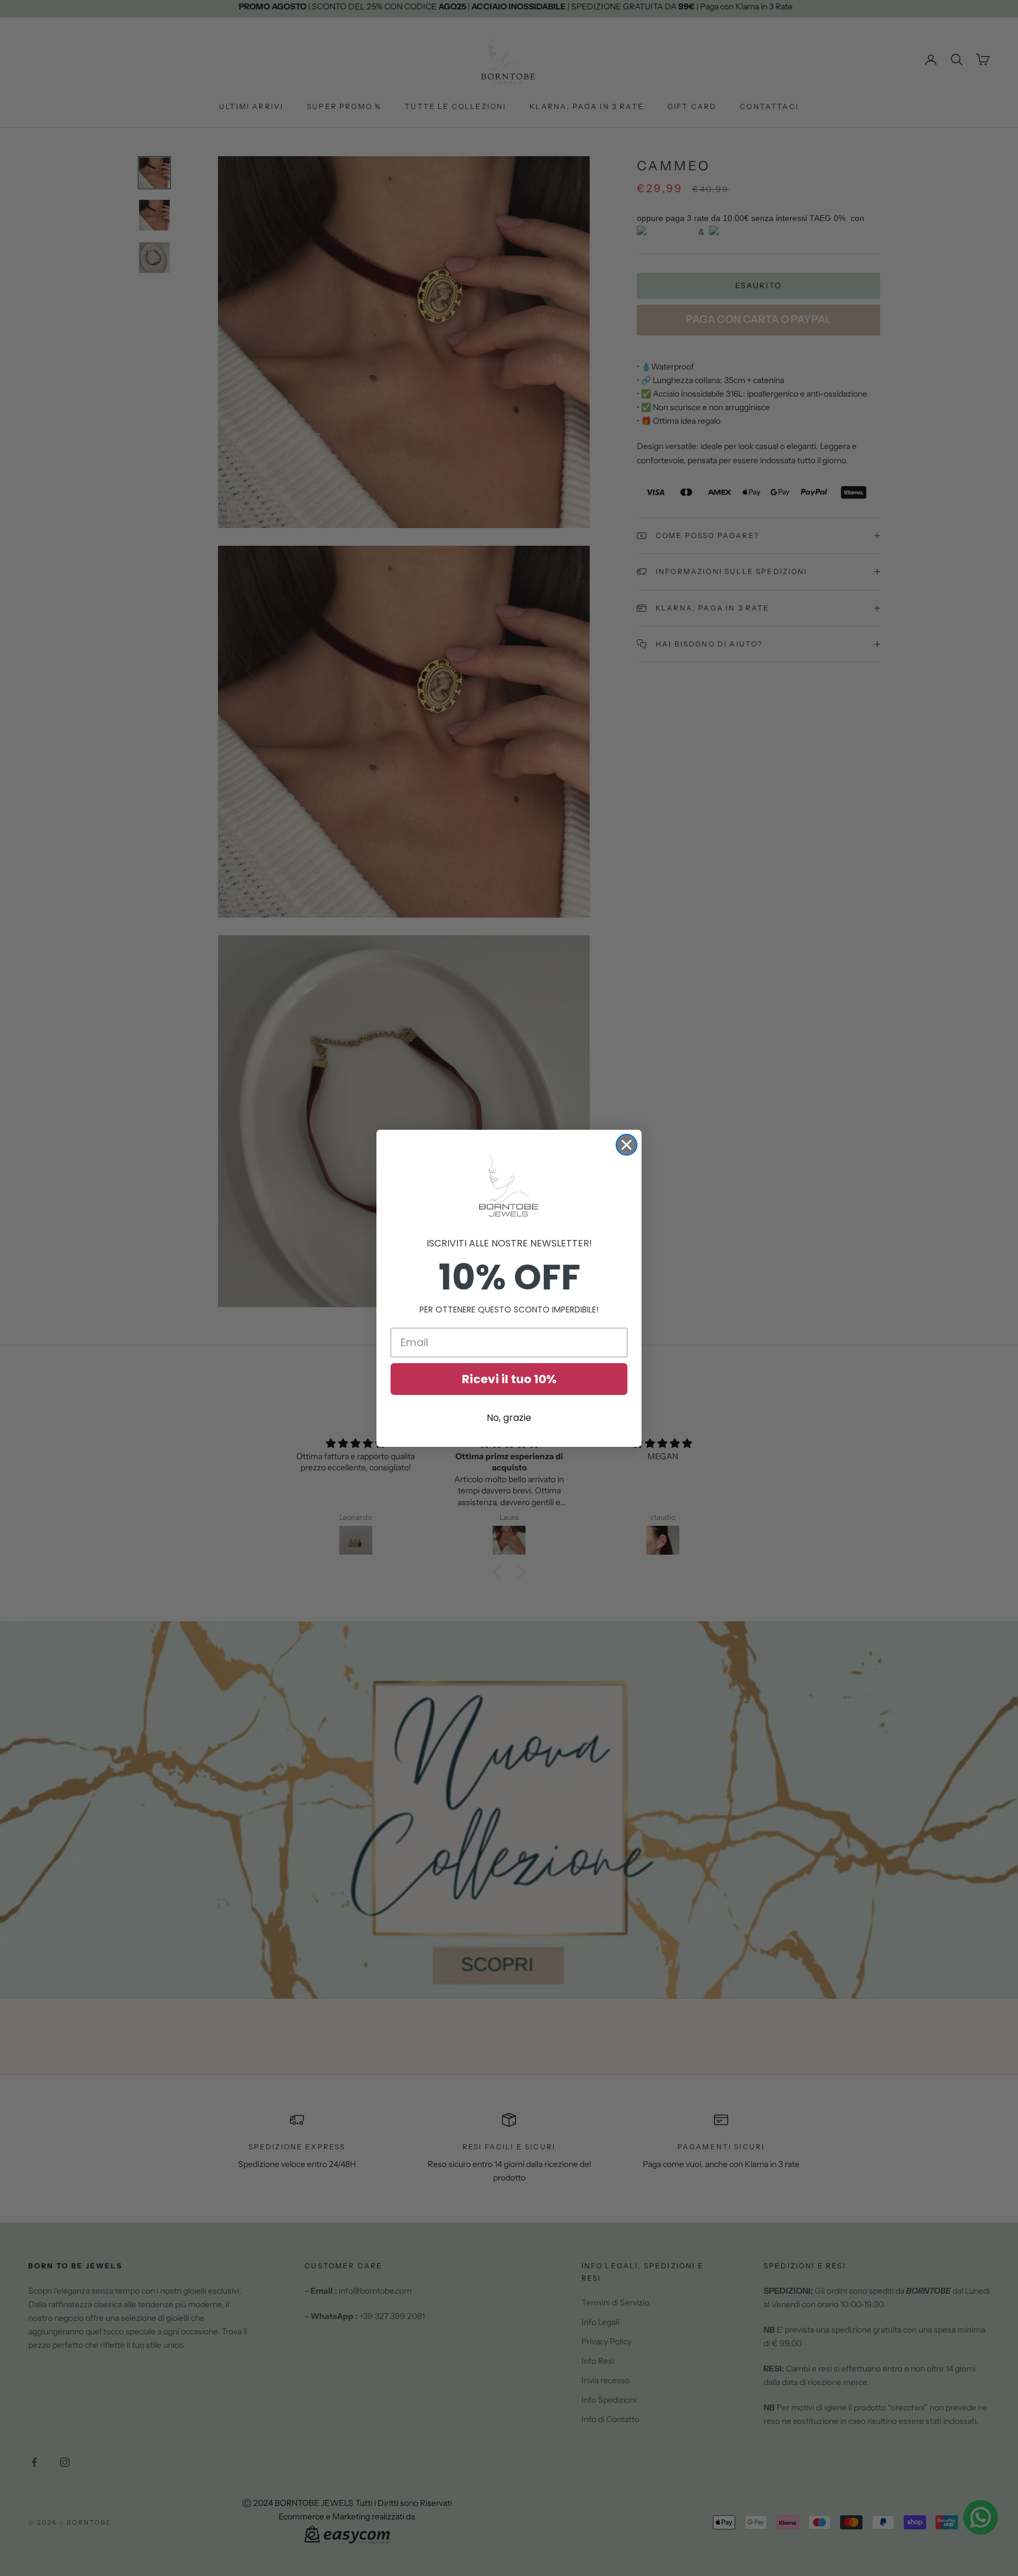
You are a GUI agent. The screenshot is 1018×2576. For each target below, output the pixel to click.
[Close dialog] (627, 1145)
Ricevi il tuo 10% (509, 1379)
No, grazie (509, 1418)
